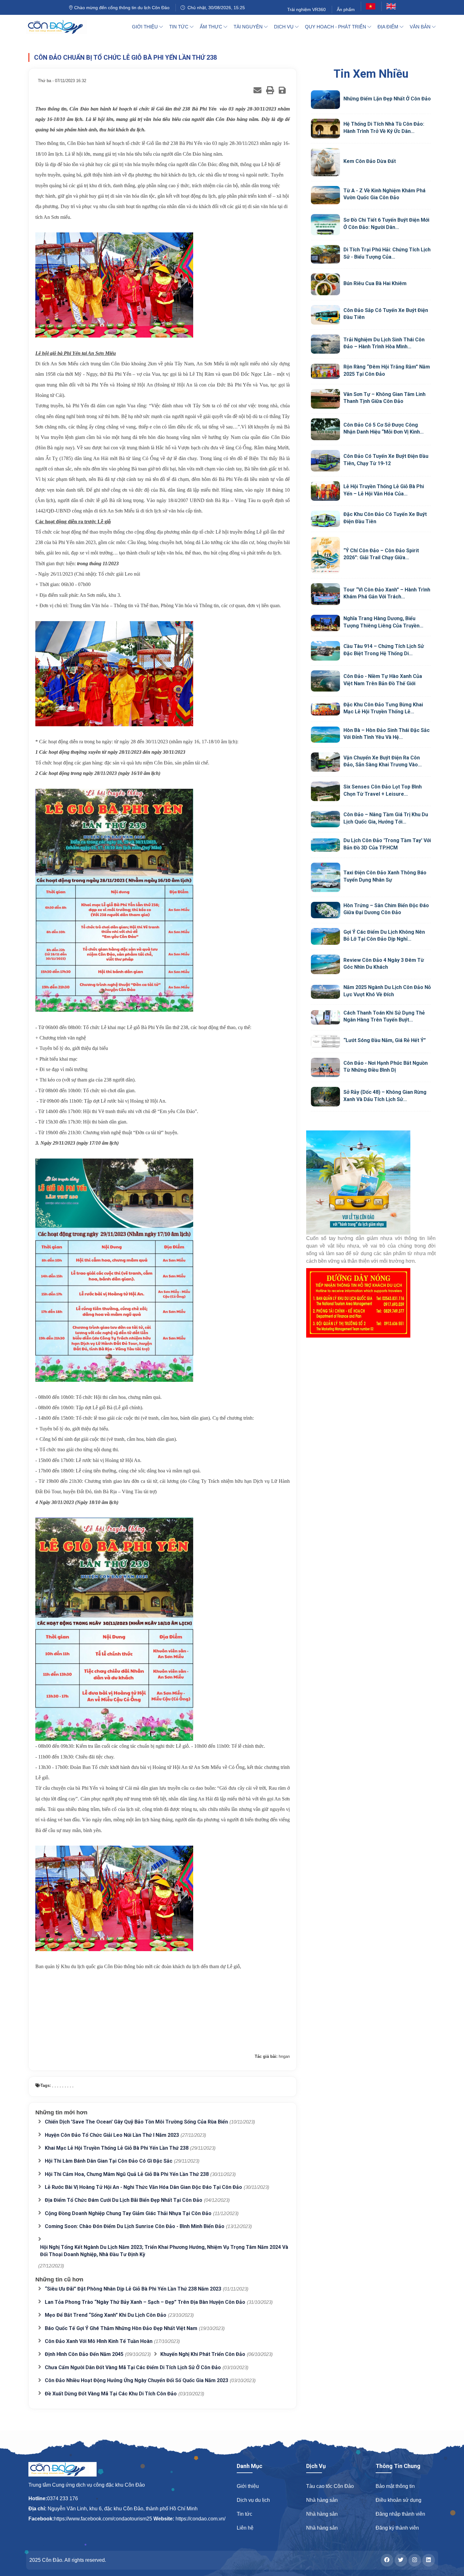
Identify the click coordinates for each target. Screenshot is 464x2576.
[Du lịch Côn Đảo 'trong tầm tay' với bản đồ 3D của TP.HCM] (326, 845)
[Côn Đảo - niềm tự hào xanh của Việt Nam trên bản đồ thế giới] (326, 681)
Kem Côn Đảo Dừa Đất (370, 161)
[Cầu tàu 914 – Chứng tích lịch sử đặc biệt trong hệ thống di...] (326, 651)
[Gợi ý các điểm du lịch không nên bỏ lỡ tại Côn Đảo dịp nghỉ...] (326, 937)
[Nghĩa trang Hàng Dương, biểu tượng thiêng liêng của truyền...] (326, 623)
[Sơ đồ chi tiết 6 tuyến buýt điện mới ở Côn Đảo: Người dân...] (326, 225)
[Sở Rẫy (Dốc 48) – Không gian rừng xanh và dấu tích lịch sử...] (326, 1097)
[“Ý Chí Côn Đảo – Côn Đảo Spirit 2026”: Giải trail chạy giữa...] (326, 555)
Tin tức (244, 2514)
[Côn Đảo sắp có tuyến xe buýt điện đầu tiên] (326, 315)
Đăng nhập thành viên (400, 2514)
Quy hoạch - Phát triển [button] (336, 27)
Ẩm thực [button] (212, 27)
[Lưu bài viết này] (282, 90)
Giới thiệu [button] (146, 27)
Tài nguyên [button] (249, 27)
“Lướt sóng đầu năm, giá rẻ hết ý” (385, 1040)
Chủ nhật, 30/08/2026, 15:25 (215, 8)
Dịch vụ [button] (284, 27)
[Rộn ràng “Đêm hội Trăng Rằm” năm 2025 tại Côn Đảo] (326, 371)
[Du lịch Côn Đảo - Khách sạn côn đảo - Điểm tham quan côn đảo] (60, 27)
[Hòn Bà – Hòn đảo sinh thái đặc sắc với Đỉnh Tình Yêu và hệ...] (326, 735)
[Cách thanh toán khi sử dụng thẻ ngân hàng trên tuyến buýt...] (326, 1018)
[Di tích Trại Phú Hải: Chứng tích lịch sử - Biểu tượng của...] (326, 254)
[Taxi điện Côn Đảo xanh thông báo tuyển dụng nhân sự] (326, 877)
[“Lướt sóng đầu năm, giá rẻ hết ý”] (326, 1042)
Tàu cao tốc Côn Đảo (330, 2486)
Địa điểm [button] (389, 27)
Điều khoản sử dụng (399, 2500)
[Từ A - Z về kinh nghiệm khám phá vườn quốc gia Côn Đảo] (326, 195)
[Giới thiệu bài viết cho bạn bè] (257, 90)
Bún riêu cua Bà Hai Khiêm (375, 283)
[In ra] (270, 90)
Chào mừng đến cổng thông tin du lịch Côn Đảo (121, 8)
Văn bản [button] (421, 27)
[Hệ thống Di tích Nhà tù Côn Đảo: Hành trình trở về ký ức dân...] (326, 129)
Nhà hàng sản (322, 2500)
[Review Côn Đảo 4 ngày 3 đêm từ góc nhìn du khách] (326, 964)
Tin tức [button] (179, 27)
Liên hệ (245, 2528)
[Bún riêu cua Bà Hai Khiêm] (326, 284)
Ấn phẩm (346, 9)
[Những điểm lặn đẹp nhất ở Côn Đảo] (326, 100)
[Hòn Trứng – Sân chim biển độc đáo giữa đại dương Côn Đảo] (326, 910)
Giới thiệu (248, 2486)
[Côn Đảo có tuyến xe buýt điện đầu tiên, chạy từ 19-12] (326, 461)
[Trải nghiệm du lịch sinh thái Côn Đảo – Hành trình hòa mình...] (326, 344)
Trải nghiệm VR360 (306, 9)
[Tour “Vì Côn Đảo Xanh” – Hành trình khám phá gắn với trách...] (326, 594)
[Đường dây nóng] (371, 1303)
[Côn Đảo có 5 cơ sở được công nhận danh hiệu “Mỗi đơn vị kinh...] (326, 429)
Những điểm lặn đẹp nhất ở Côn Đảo (387, 99)
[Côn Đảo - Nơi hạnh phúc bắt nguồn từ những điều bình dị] (326, 1068)
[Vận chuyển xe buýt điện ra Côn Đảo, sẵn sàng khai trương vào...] (326, 762)
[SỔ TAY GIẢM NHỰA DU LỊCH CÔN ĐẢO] (371, 1183)
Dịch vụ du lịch (253, 2500)
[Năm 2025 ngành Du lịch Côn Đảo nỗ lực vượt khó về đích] (326, 992)
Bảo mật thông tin (395, 2486)
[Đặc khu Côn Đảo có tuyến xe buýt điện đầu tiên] (326, 519)
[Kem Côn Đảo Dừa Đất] (326, 162)
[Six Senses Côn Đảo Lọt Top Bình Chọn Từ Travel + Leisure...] (326, 791)
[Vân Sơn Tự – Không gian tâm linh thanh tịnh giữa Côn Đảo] (326, 399)
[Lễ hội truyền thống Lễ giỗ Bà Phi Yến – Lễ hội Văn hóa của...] (326, 491)
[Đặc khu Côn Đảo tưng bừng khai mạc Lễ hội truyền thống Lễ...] (326, 709)
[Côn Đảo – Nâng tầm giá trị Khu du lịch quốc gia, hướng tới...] (326, 819)
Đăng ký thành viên (397, 2528)
